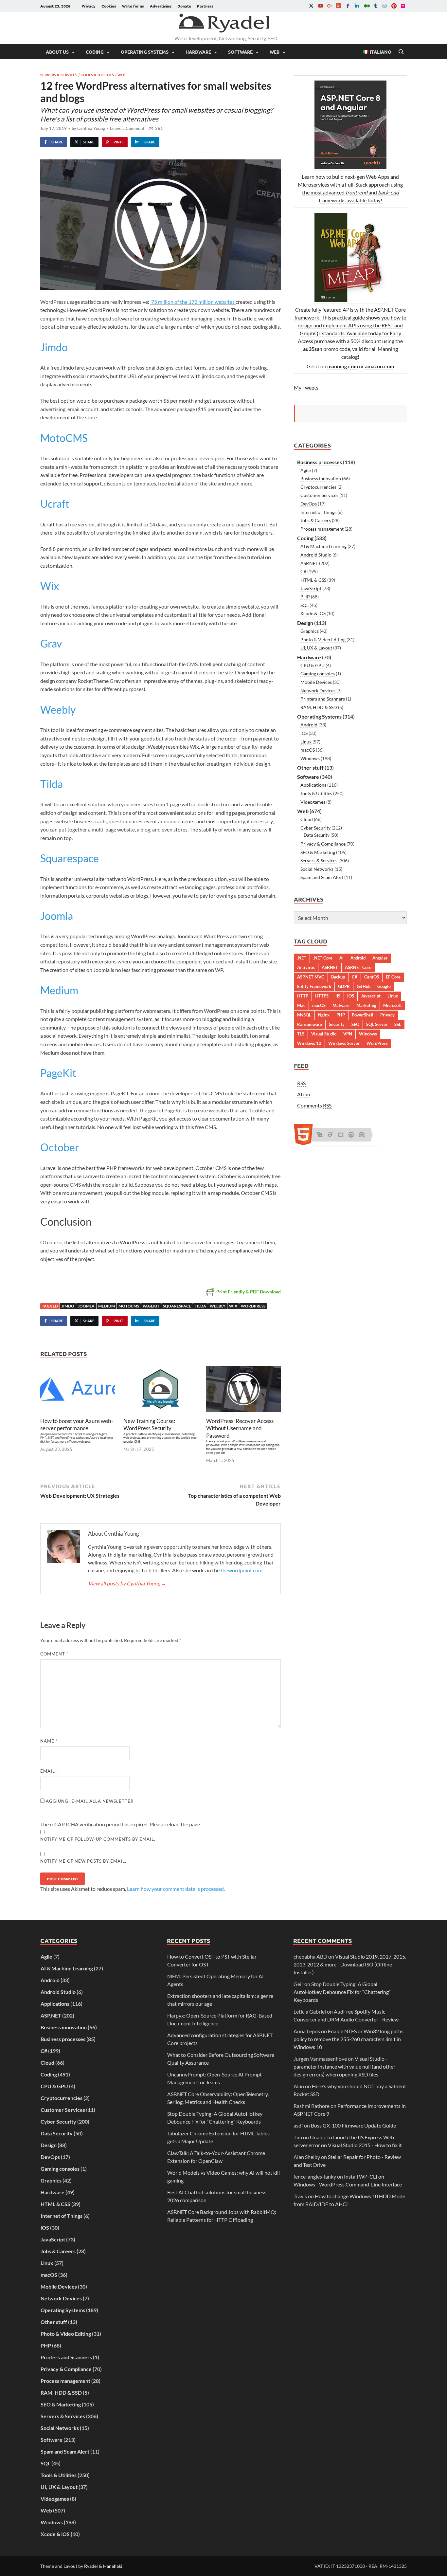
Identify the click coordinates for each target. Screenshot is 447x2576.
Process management (322, 529)
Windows (310, 758)
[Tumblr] (375, 6)
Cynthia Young (91, 128)
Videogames (313, 802)
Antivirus (306, 967)
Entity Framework (314, 986)
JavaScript (311, 588)
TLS (301, 1034)
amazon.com (379, 366)
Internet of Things (318, 512)
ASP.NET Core (358, 967)
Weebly (58, 710)
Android (309, 725)
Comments (314, 1105)
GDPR (344, 986)
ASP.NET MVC (311, 977)
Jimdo (54, 347)
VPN (348, 1034)
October (60, 1147)
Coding (95, 52)
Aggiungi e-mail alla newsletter (89, 1801)
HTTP (303, 996)
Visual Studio (324, 1034)
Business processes (320, 462)
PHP (305, 597)
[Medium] (366, 6)
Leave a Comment (127, 128)
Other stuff (310, 767)
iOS (304, 733)
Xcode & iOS (313, 613)
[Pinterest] (394, 6)
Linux (306, 742)
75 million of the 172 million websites (193, 302)
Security (337, 1024)
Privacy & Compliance (323, 844)
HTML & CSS (313, 580)
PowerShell (363, 1015)
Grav (51, 643)
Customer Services (319, 495)
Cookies (109, 6)
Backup (338, 977)
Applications (313, 785)
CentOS (372, 977)
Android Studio (316, 555)
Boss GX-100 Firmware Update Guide (353, 2125)
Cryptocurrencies (318, 487)
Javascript (371, 996)
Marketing (366, 1005)
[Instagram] (384, 6)
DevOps (309, 504)
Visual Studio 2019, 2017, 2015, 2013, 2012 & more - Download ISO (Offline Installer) (350, 1964)
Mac (301, 1005)
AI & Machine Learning (323, 546)
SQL (304, 605)
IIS (338, 996)
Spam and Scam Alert (322, 877)
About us (57, 52)
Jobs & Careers (316, 520)
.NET (302, 958)
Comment (54, 1654)
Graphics (310, 631)
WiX (233, 1306)
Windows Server (344, 1043)
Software (240, 52)
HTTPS (322, 996)
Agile (306, 470)
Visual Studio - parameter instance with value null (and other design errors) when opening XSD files (344, 2066)
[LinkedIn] (357, 6)
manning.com (343, 366)
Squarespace (70, 858)
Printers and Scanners (323, 699)
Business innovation (321, 478)
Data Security (317, 835)
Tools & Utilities (97, 75)
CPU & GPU (313, 665)
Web (275, 52)
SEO (355, 1024)
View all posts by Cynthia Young (127, 1583)
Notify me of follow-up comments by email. (98, 1839)
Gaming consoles (318, 674)
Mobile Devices (316, 682)
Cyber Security (315, 828)
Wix (50, 586)
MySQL (304, 1015)
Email (49, 1771)
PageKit (58, 1073)
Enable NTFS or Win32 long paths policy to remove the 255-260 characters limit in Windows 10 (349, 2039)
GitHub (364, 986)
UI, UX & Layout (316, 648)
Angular (380, 958)
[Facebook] (348, 6)
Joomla (57, 916)
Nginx (324, 1015)
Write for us (133, 6)
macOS (308, 750)
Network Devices (318, 691)
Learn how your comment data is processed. (176, 1889)
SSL (398, 1024)
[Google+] (330, 6)
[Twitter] (311, 6)
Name (49, 1741)
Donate (184, 6)
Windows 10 (309, 1043)
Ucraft (55, 504)
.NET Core (323, 958)
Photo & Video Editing (323, 639)
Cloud (307, 819)
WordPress (253, 1306)
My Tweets (306, 387)
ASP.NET (309, 563)
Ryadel (91, 2566)
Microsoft (393, 1005)
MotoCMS (64, 438)
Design (305, 623)
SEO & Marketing (318, 852)
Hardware (198, 52)
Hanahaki (113, 2566)
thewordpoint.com (241, 1570)
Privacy (89, 6)
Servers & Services (59, 75)
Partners (205, 6)
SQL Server (377, 1024)
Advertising (161, 6)
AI (341, 958)
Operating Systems (145, 52)
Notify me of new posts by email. (83, 1861)
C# (303, 571)
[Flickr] (403, 6)
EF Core (393, 977)
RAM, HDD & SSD (319, 707)
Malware (341, 1005)
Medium (59, 990)
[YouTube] (320, 6)
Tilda (52, 784)
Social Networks (317, 869)
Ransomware (310, 1024)
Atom (304, 1094)
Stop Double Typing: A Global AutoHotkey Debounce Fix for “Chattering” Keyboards (342, 1992)
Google (384, 986)
